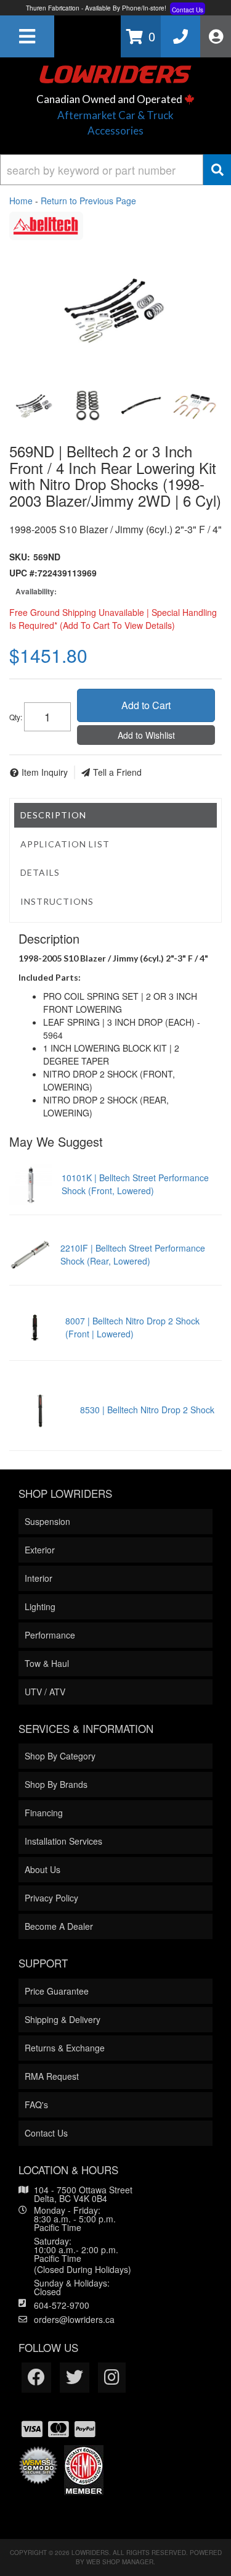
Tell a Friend (117, 772)
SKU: (20, 557)
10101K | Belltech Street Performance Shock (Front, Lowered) (135, 1184)
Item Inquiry (45, 772)
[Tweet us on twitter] (75, 2378)
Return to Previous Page (88, 201)
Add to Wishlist (146, 735)
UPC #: (23, 573)
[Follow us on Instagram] (112, 2378)
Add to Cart (146, 705)
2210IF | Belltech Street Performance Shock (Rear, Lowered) (133, 1254)
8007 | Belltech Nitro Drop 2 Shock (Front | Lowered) (132, 1327)
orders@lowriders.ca (74, 2319)
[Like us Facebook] (36, 2378)
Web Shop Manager (120, 2562)
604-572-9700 (62, 2305)
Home (21, 201)
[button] (115, 170)
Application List (65, 844)
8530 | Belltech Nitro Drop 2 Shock (147, 1410)
